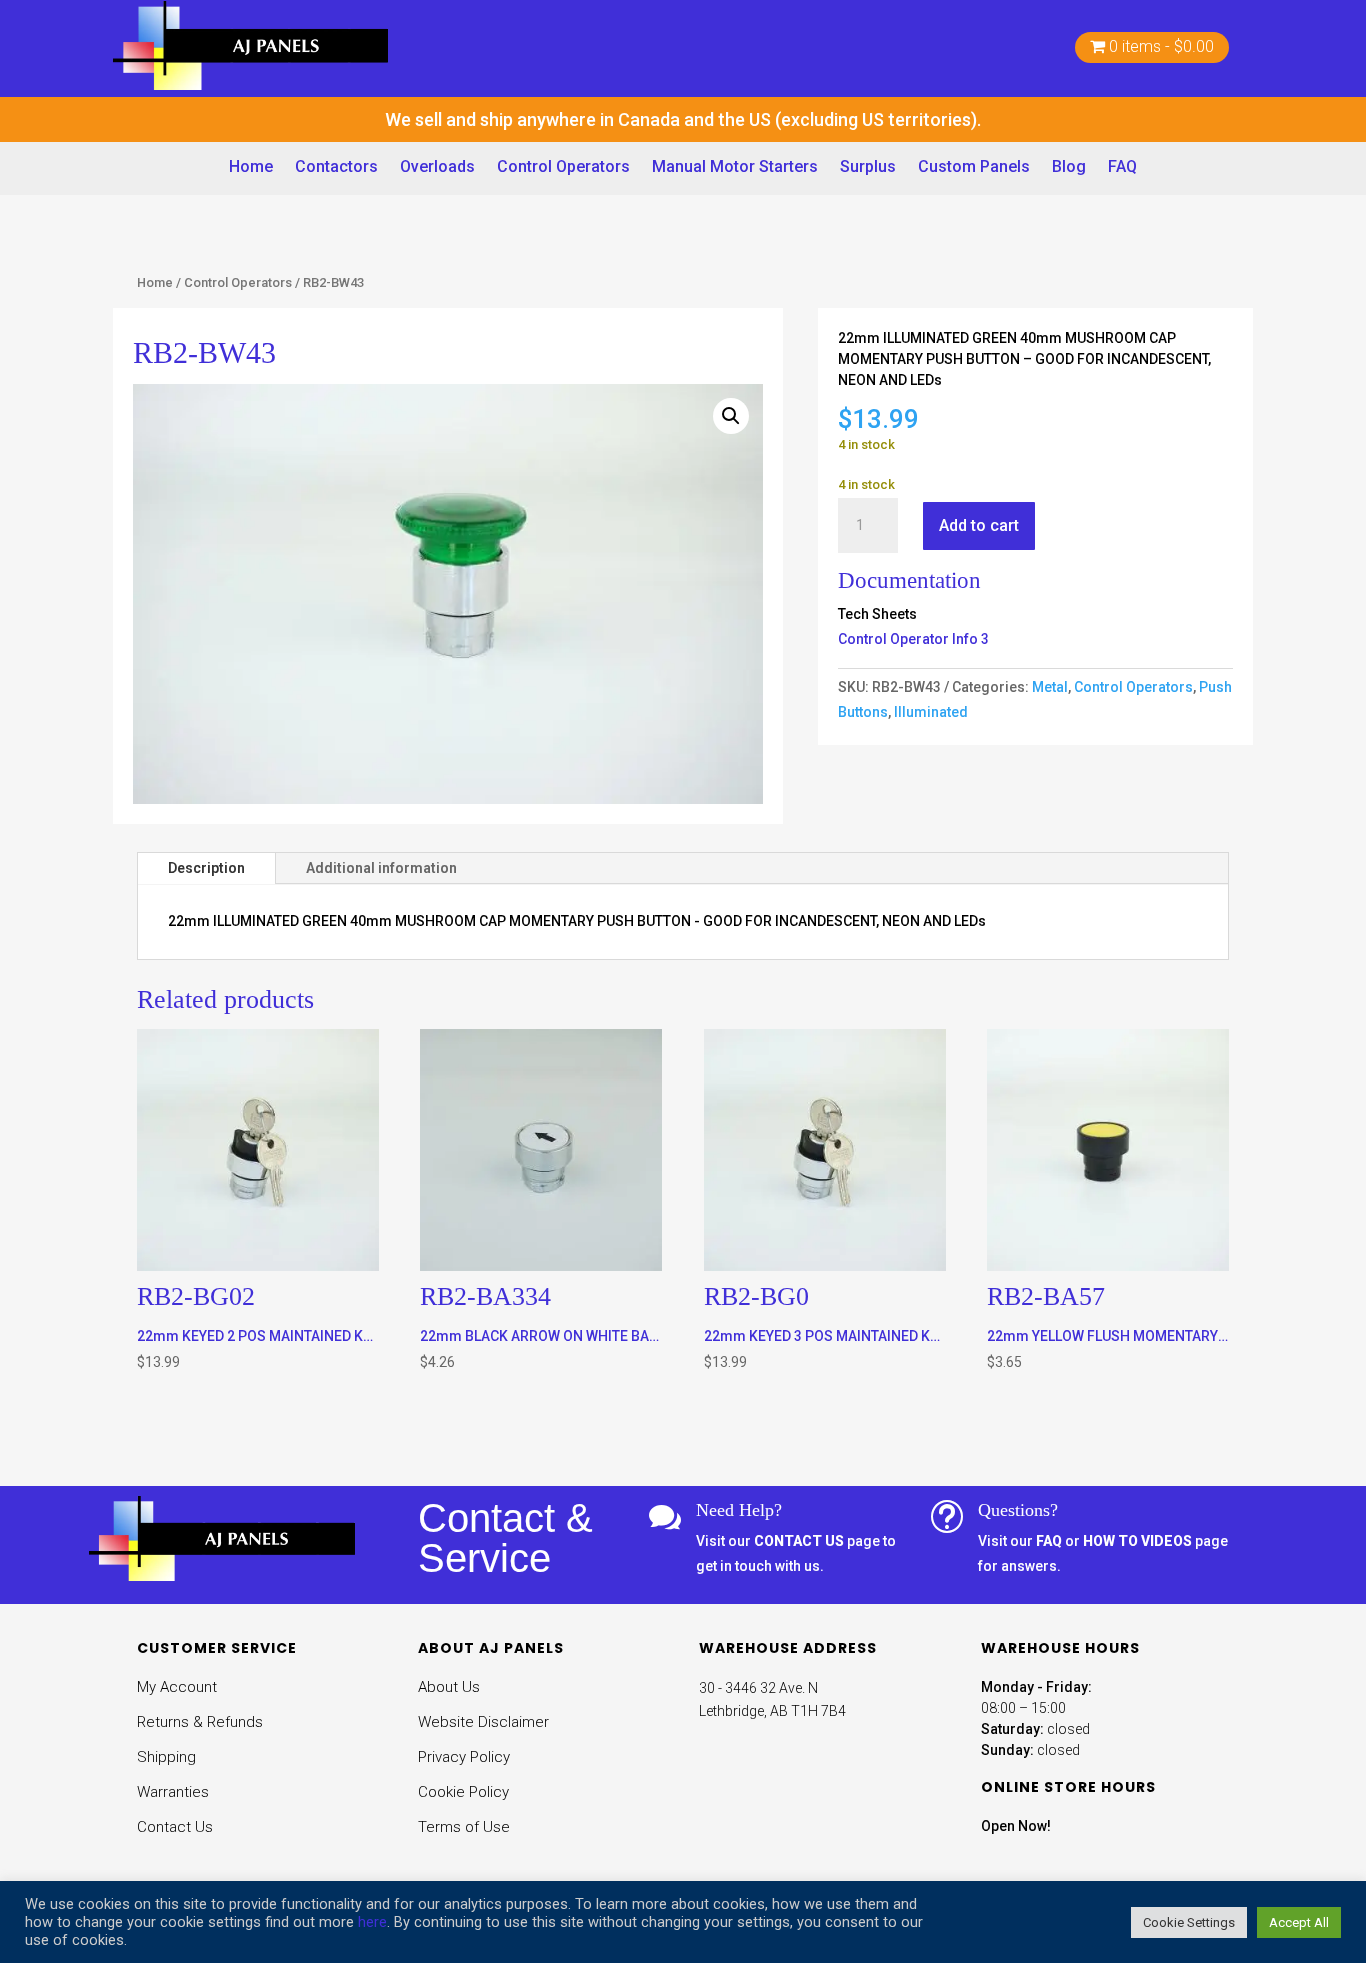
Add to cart (979, 525)
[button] (731, 416)
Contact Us (175, 1827)
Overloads (437, 166)
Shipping (166, 1757)
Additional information (381, 868)
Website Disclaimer (483, 1722)
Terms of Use (464, 1827)
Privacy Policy (464, 1757)
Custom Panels (974, 166)
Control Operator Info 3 (913, 639)
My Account (177, 1687)
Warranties (173, 1792)
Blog (1069, 166)
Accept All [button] (1299, 1922)
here (372, 1922)
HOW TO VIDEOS (1137, 1541)
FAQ (1122, 166)
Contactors (336, 166)
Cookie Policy (463, 1792)
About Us (449, 1687)
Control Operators (563, 166)
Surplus (868, 166)
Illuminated (931, 712)
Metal (1050, 687)
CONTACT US (799, 1541)
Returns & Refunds (200, 1722)
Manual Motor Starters (735, 166)
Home (251, 166)
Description (206, 868)
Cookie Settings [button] (1189, 1922)
